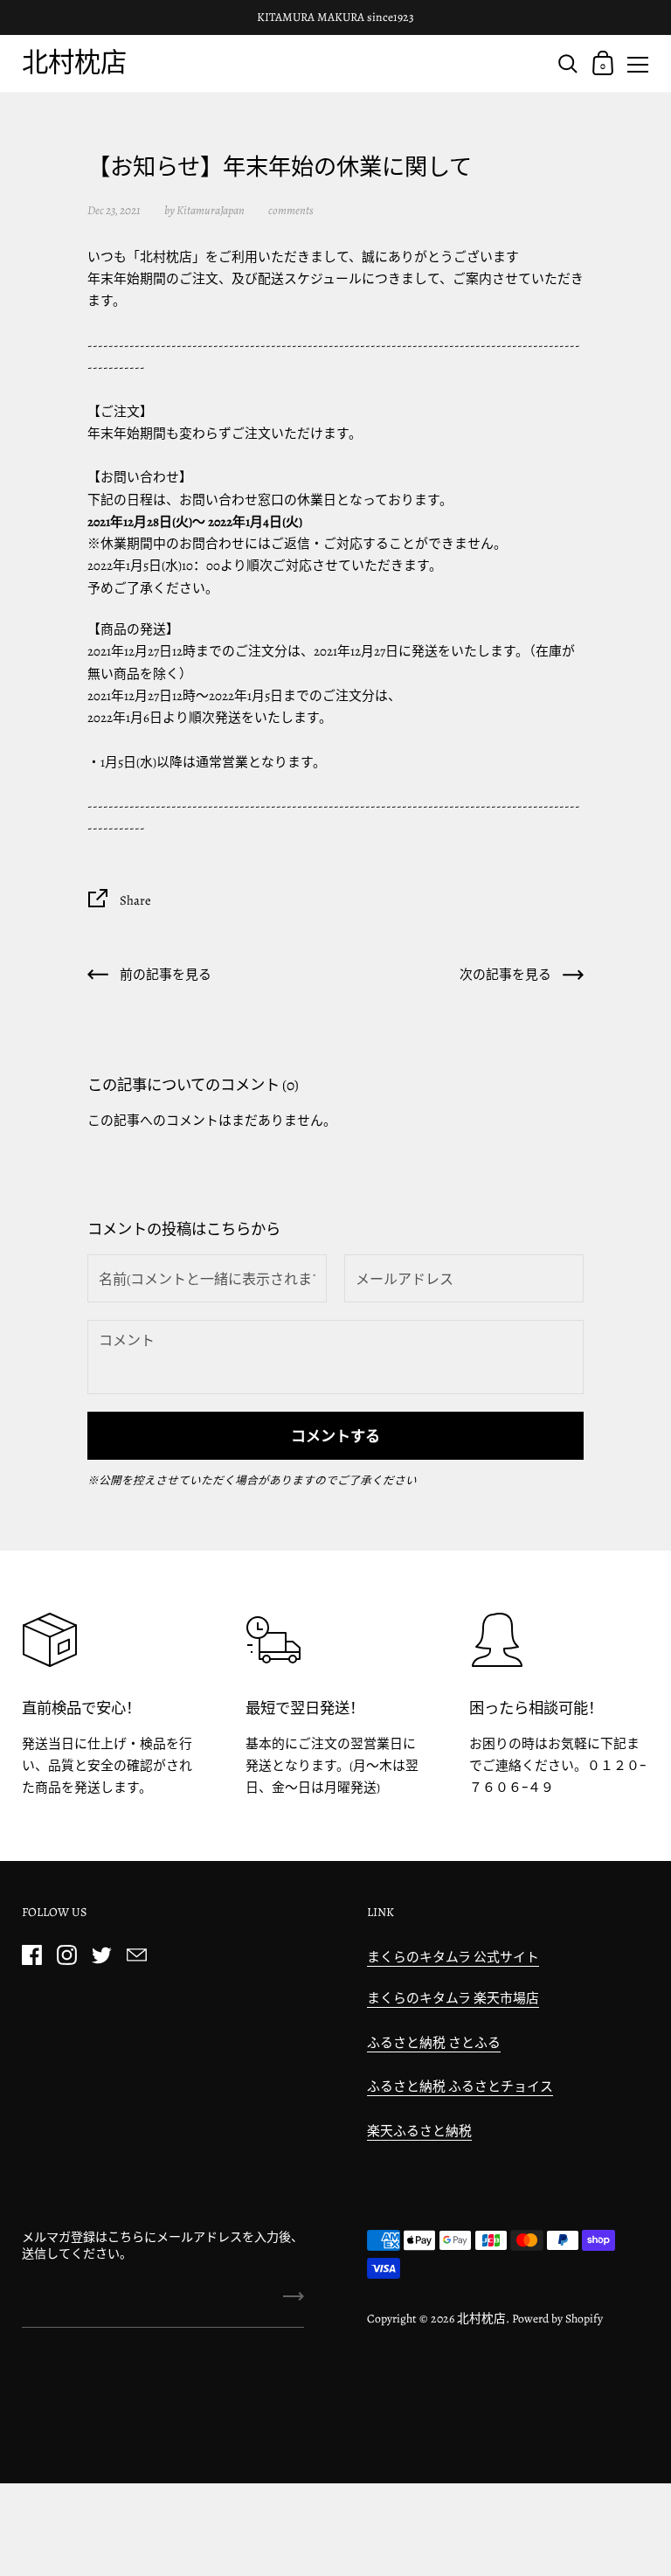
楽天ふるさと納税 (419, 2131)
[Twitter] (101, 1955)
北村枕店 (74, 62)
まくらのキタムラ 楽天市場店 (453, 1998)
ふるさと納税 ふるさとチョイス (460, 2086)
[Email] (136, 1955)
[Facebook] (31, 1955)
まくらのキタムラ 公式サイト (453, 1957)
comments (291, 210)
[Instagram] (66, 1955)
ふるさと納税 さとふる (434, 2043)
